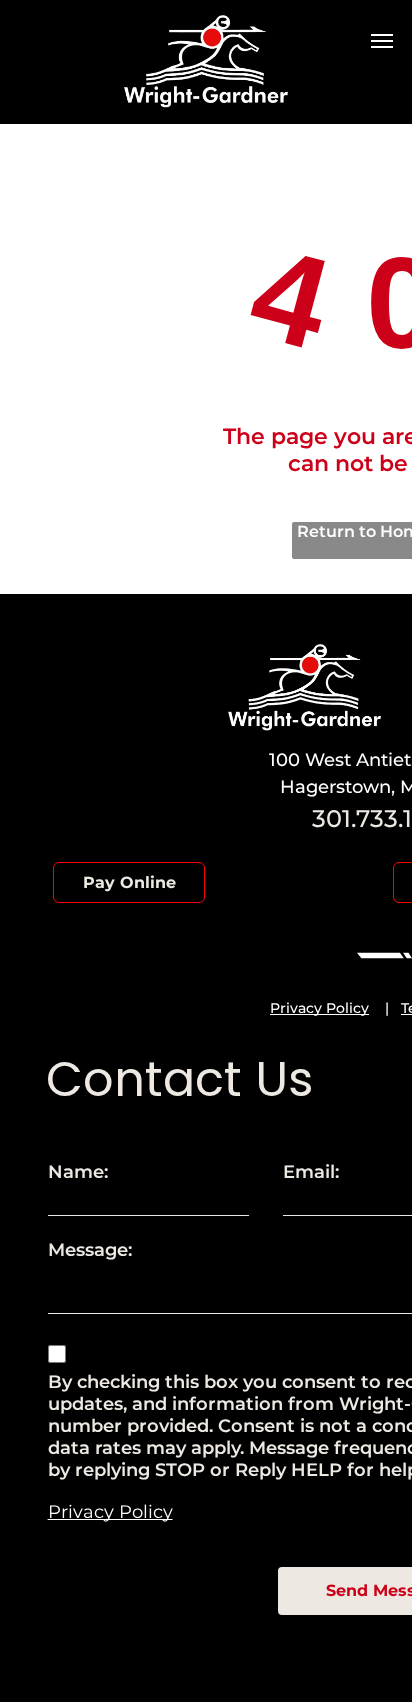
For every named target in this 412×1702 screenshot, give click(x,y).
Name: (78, 1172)
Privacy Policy (319, 1008)
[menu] (382, 41)
